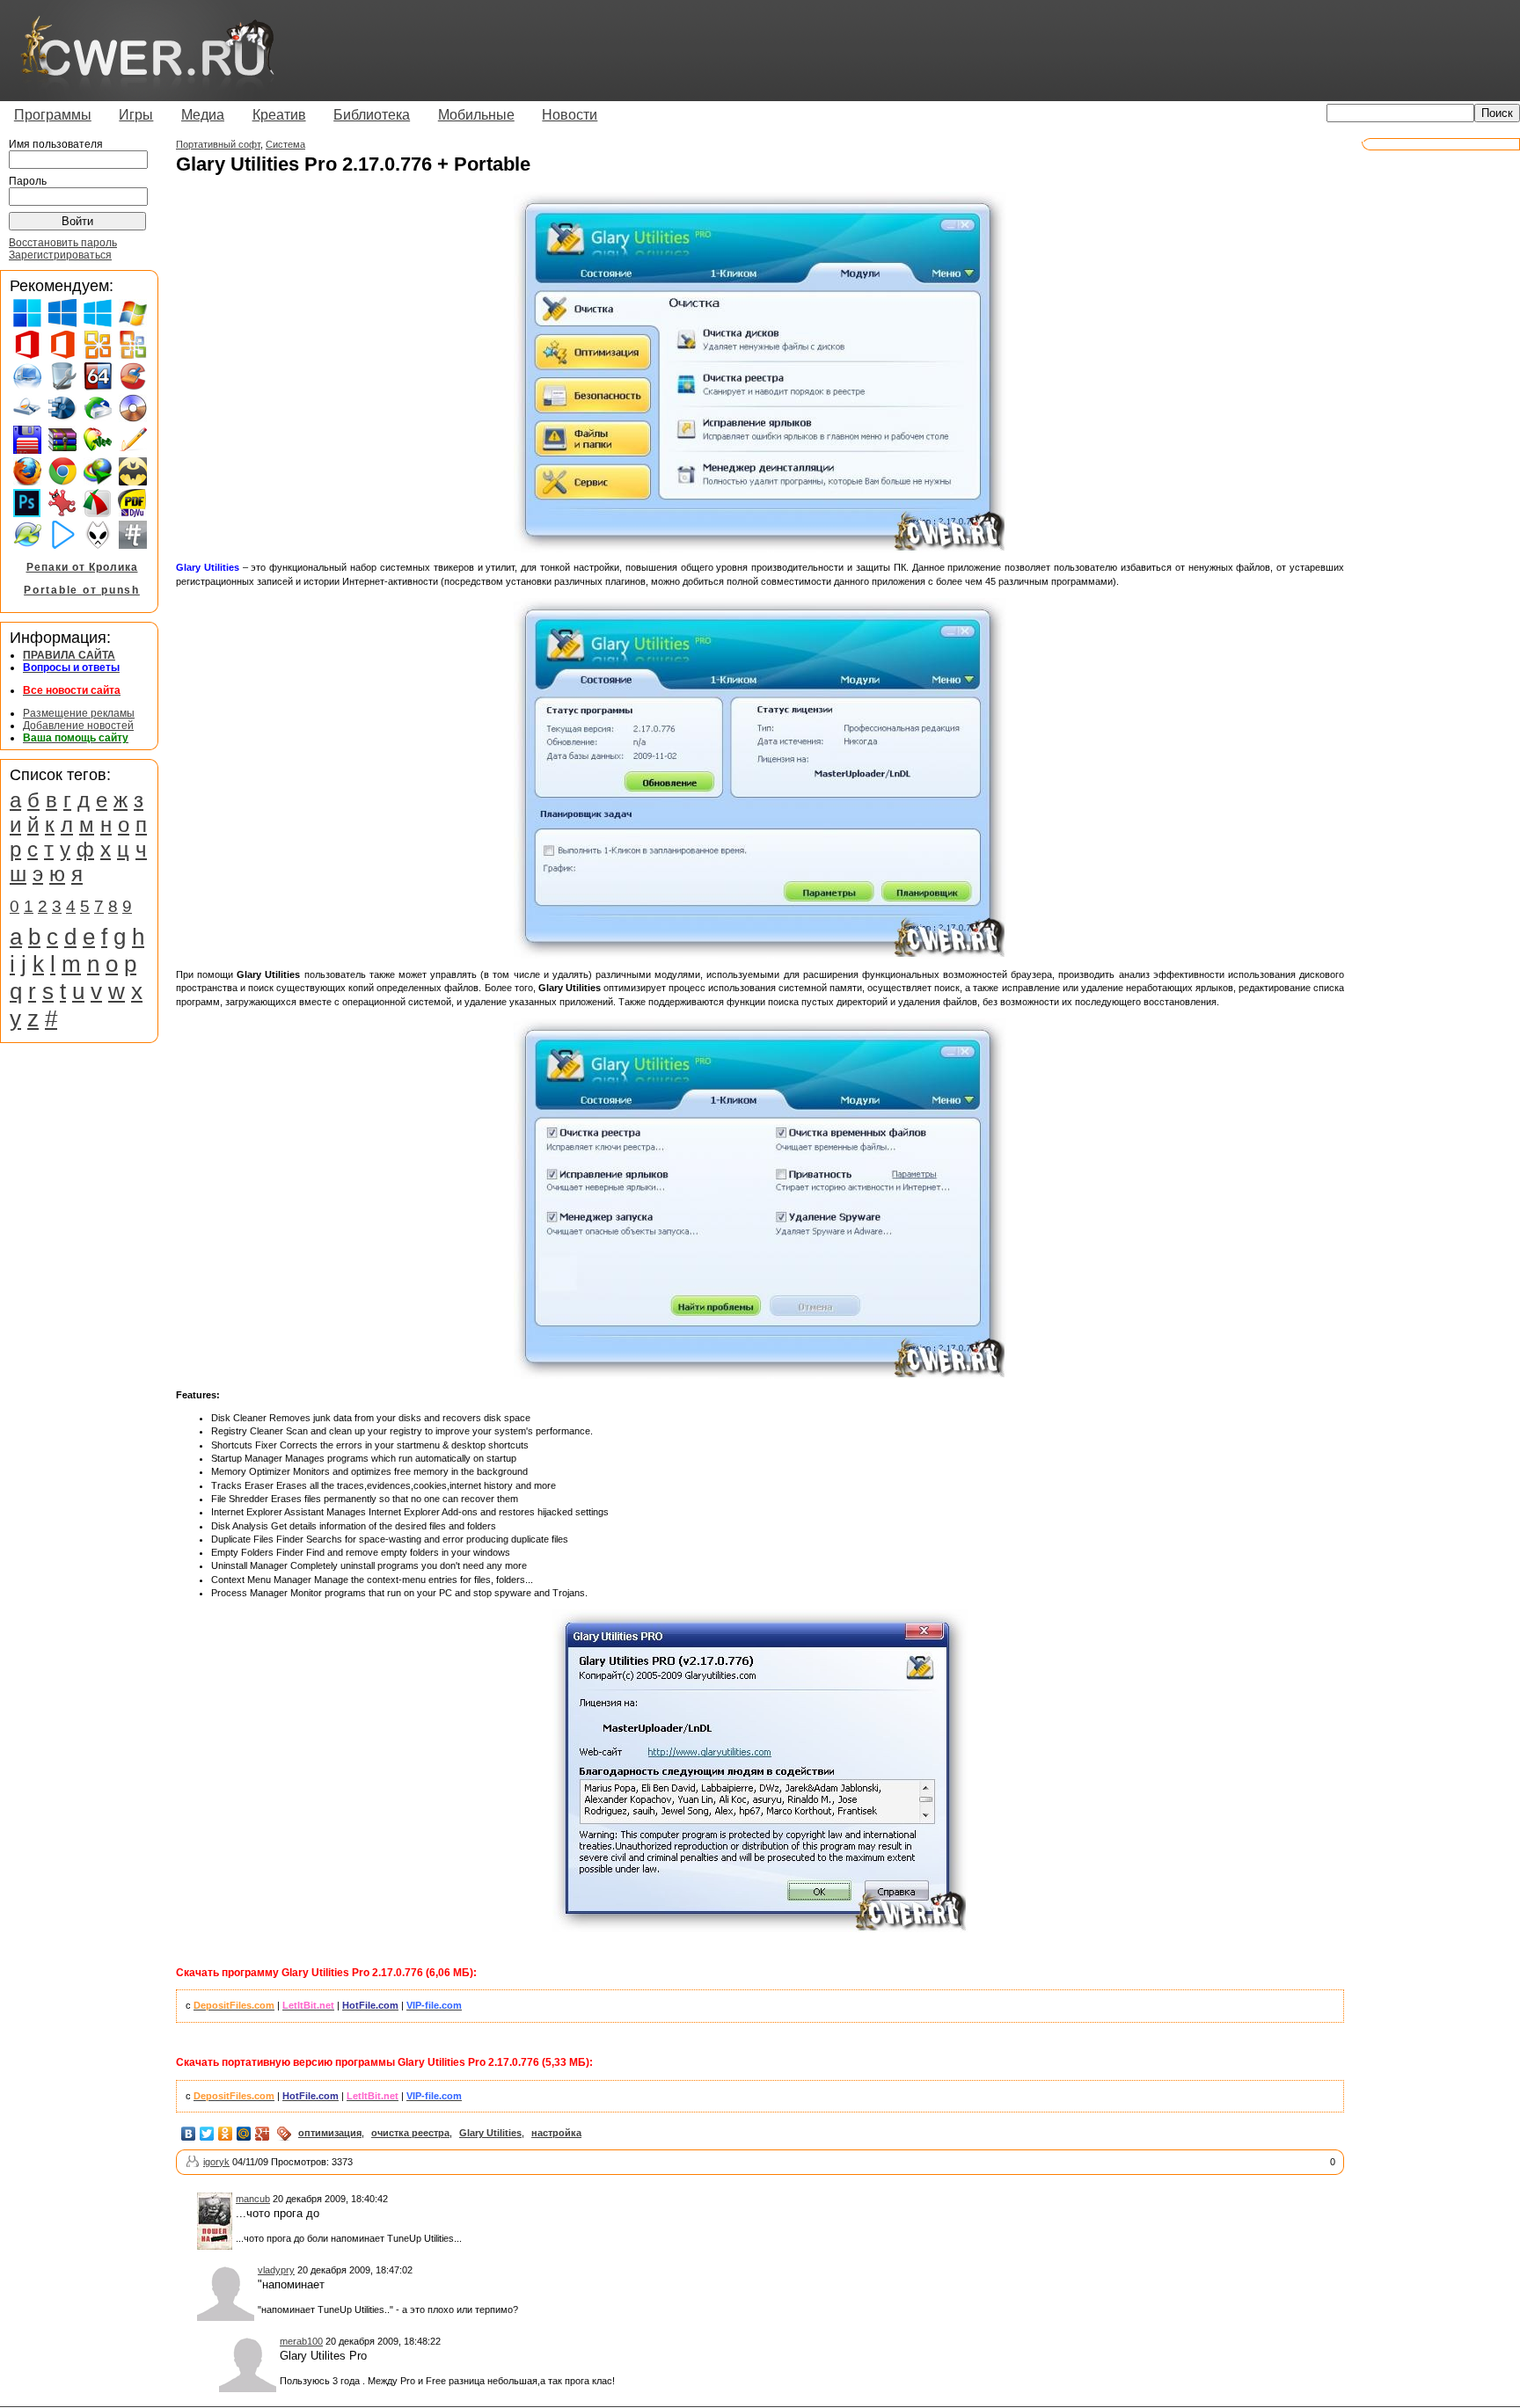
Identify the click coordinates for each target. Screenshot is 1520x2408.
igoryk (216, 2162)
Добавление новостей (78, 726)
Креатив (279, 115)
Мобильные (476, 115)
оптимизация (330, 2133)
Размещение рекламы (79, 713)
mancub (253, 2199)
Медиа (203, 115)
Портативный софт (218, 144)
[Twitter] (207, 2134)
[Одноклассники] (226, 2134)
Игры (136, 115)
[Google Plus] (263, 2134)
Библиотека (372, 115)
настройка (556, 2133)
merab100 (301, 2341)
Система (285, 144)
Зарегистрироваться (60, 255)
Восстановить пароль (63, 243)
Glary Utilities (490, 2133)
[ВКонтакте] (189, 2134)
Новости (570, 115)
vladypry (276, 2270)
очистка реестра (410, 2133)
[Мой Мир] (244, 2134)
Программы (53, 115)
